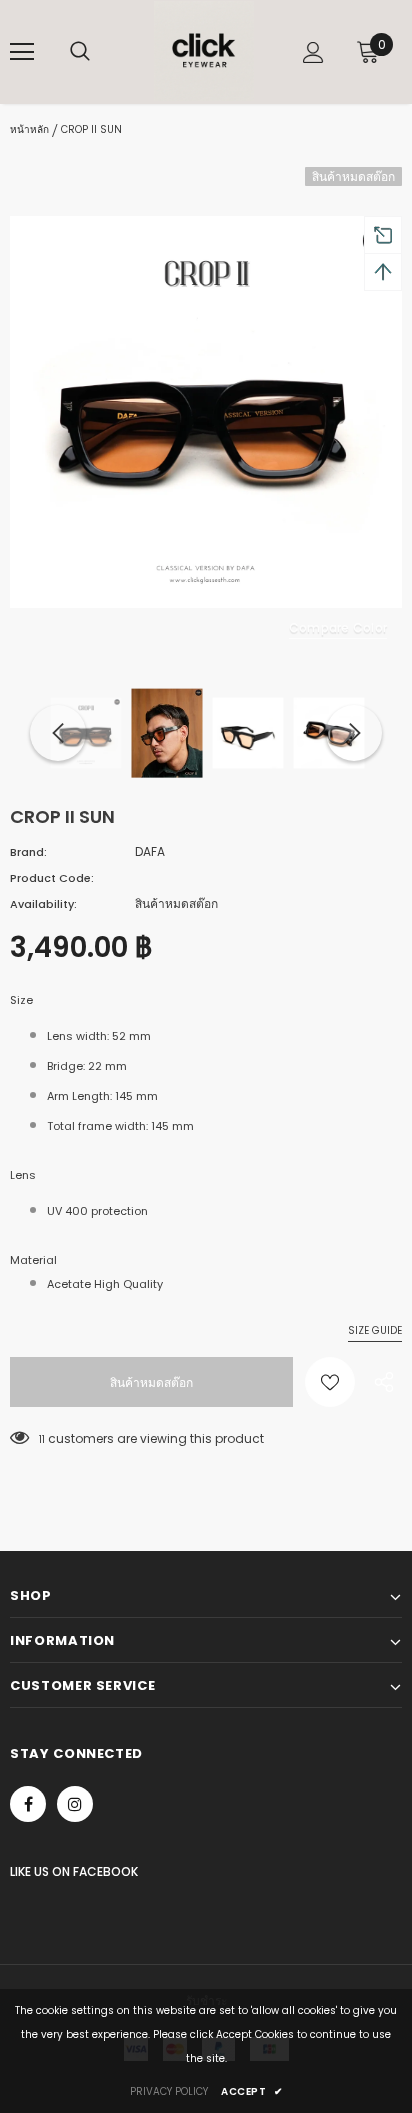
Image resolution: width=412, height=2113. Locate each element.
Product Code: (52, 878)
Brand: (28, 852)
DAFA (150, 851)
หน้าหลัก (29, 129)
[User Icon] (313, 52)
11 (42, 1439)
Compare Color (338, 627)
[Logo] (204, 51)
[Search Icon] (80, 52)
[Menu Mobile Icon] (22, 52)
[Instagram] (75, 1804)
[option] (206, 412)
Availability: (43, 904)
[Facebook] (28, 1804)
